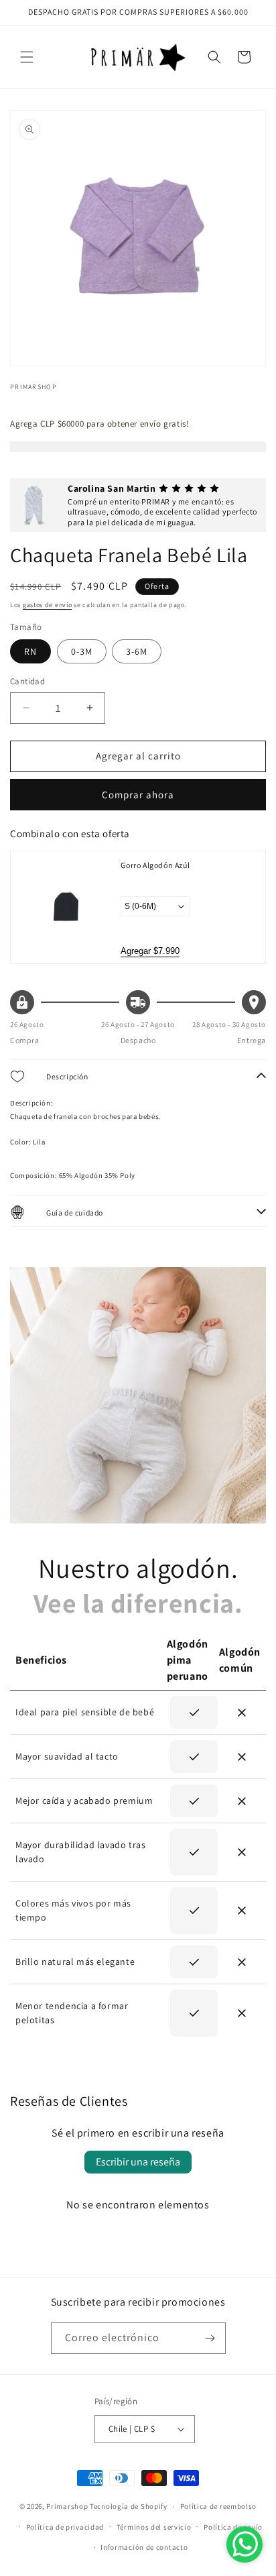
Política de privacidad (65, 2527)
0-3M (82, 651)
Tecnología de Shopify (129, 2506)
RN (30, 651)
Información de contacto (144, 2547)
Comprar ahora (138, 795)
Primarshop (67, 2506)
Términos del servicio (154, 2527)
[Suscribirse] (210, 2338)
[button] (27, 57)
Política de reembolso (219, 2506)
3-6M (137, 651)
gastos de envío (48, 605)
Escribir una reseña (138, 2162)
